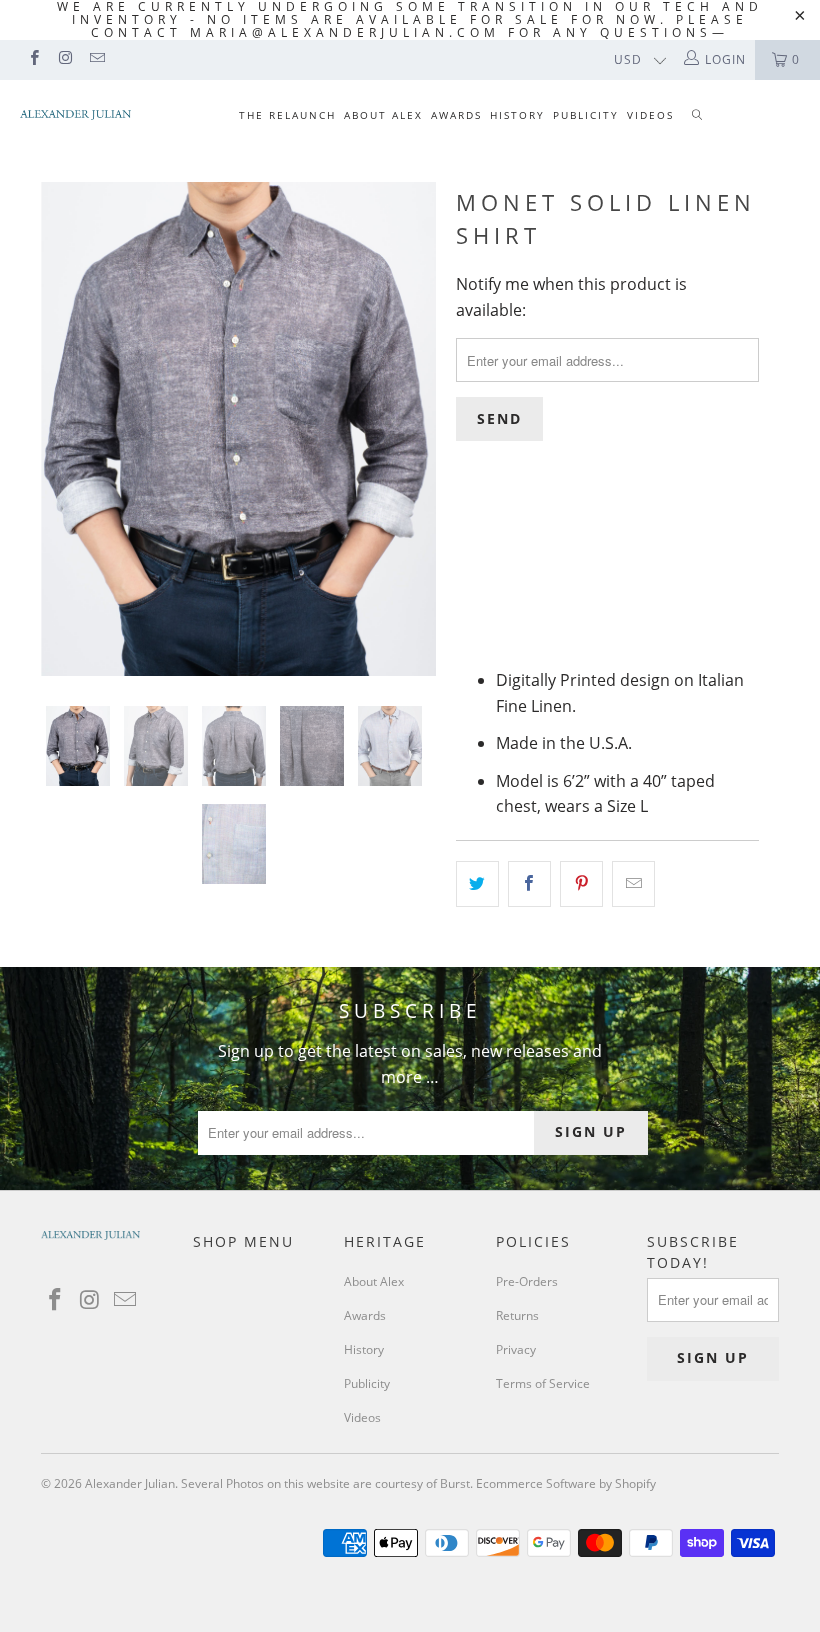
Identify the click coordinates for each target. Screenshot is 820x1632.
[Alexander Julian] (75, 115)
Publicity (586, 115)
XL (627, 603)
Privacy (516, 1349)
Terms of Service (543, 1383)
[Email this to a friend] (633, 884)
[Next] (415, 429)
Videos (650, 115)
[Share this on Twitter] (477, 884)
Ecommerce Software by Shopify (566, 1483)
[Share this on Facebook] (529, 884)
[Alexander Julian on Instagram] (64, 59)
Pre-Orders (527, 1281)
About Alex (383, 115)
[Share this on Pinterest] (581, 884)
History (517, 115)
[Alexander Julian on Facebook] (33, 59)
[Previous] (61, 429)
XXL (679, 603)
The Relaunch (287, 115)
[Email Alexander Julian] (96, 59)
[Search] (697, 116)
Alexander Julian (130, 1483)
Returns (517, 1315)
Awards (456, 115)
